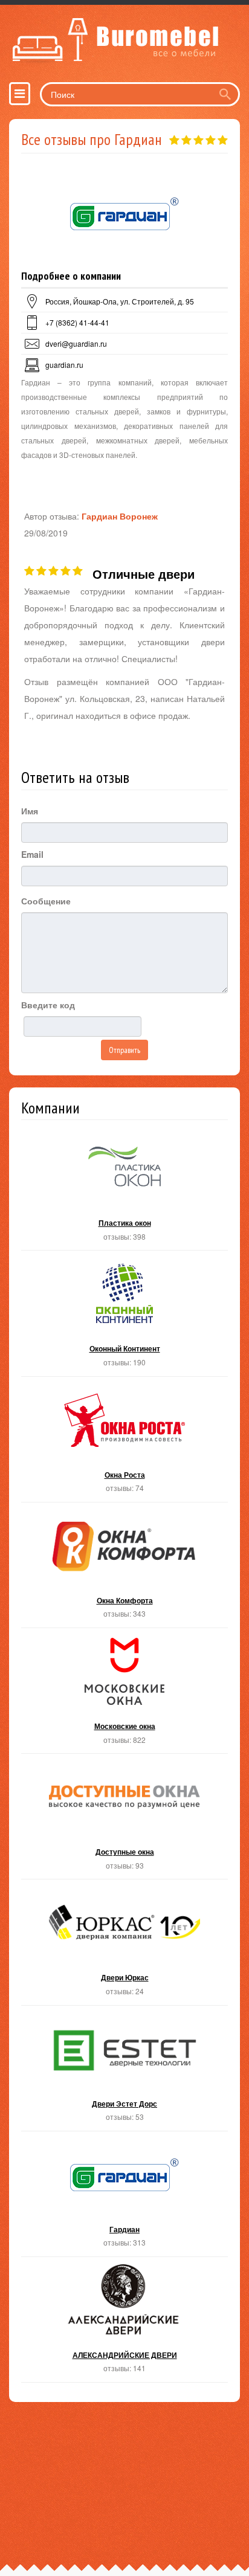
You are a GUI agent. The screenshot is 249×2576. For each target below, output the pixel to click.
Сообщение (46, 901)
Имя (30, 811)
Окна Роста (124, 1443)
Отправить (124, 1050)
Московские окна (124, 1694)
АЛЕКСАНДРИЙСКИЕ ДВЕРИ (124, 2323)
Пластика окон (124, 1191)
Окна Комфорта (124, 1569)
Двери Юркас (124, 1946)
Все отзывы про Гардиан (92, 139)
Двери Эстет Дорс (124, 2072)
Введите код (48, 1005)
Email (32, 854)
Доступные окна (124, 1820)
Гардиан (124, 2198)
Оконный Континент (124, 1317)
